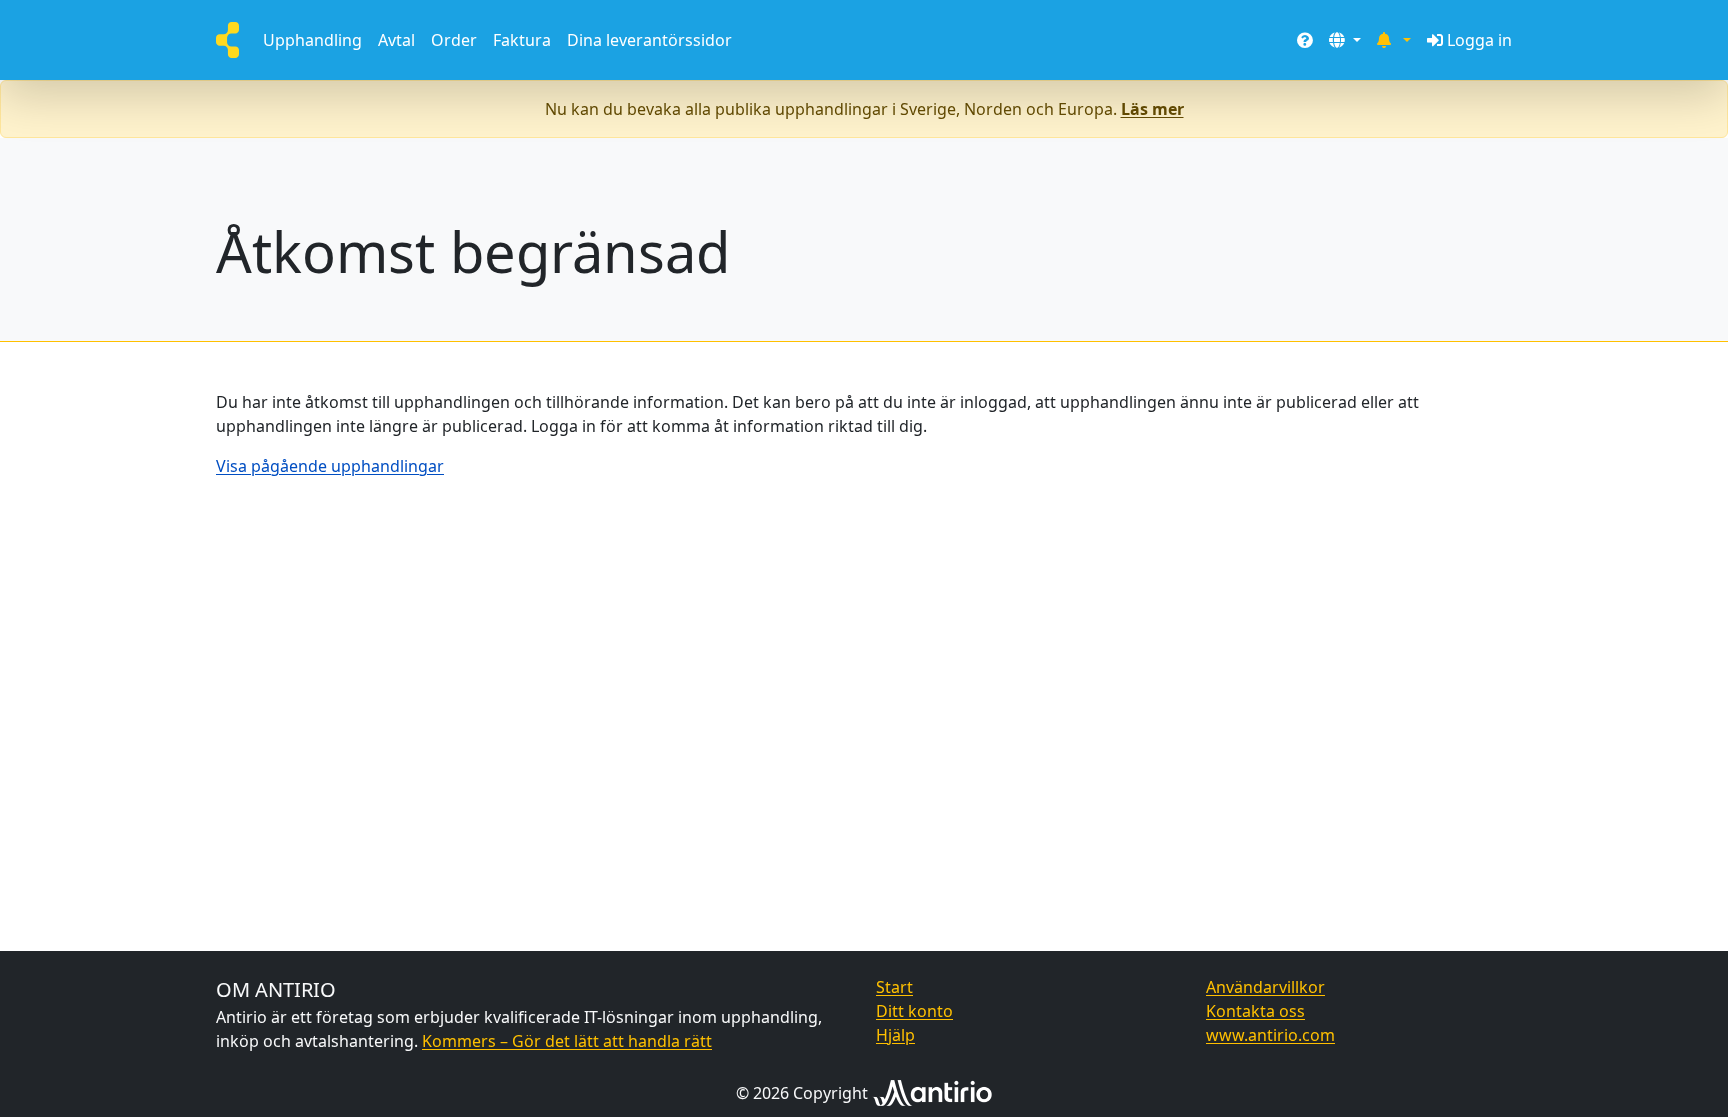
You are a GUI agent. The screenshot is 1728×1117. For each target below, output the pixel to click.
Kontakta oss (1255, 1011)
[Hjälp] (1305, 40)
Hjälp (895, 1035)
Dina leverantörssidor (649, 40)
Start (894, 987)
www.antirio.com (1270, 1035)
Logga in (1479, 40)
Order (454, 40)
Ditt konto (914, 1011)
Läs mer (1152, 109)
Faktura (522, 40)
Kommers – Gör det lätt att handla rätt (567, 1041)
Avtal (396, 40)
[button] (1345, 40)
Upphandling (312, 40)
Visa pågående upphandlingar (330, 466)
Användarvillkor (1265, 987)
